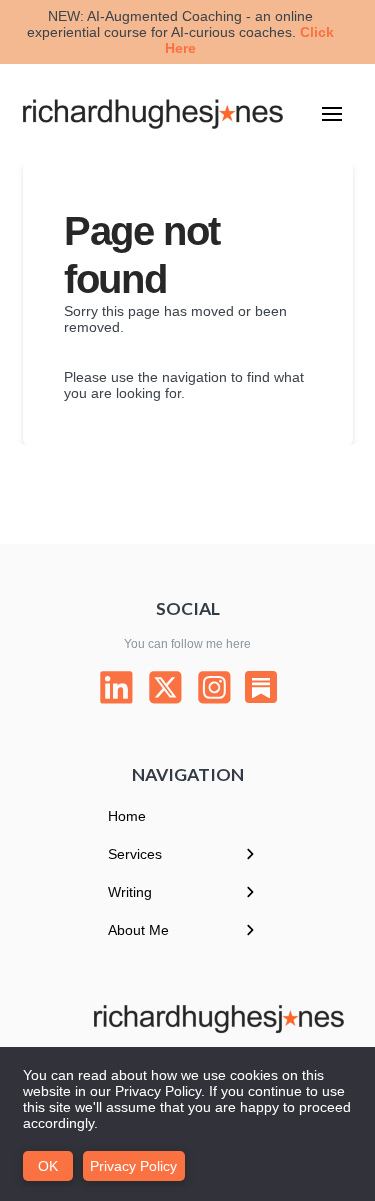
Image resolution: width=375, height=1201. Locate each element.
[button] (332, 114)
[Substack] (261, 687)
